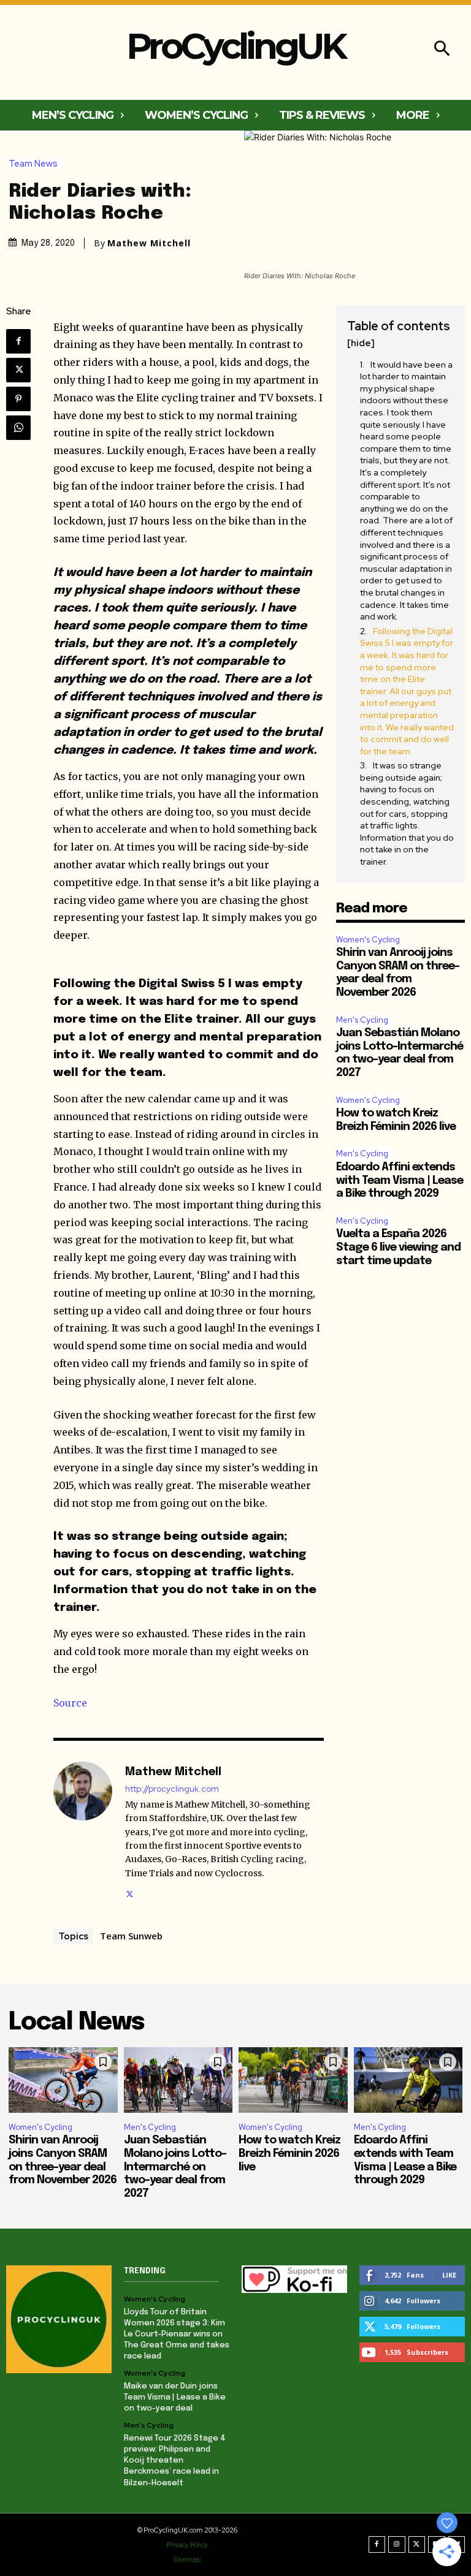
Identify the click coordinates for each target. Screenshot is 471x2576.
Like (449, 2275)
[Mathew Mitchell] (83, 1831)
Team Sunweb (131, 1936)
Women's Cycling (368, 940)
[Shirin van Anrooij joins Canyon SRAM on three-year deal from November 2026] (63, 2080)
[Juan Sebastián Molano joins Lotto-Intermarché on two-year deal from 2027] (178, 2080)
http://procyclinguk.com (172, 1789)
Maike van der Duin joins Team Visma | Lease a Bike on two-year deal (175, 2397)
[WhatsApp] (18, 428)
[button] (442, 50)
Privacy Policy (187, 2545)
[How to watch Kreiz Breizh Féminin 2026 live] (293, 2080)
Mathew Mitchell (149, 243)
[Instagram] (397, 2545)
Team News (33, 164)
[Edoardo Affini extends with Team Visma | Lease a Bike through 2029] (408, 2080)
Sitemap (187, 2559)
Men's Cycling (362, 1020)
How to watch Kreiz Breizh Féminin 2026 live (289, 2154)
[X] (18, 370)
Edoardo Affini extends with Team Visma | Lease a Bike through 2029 (400, 1180)
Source (70, 1703)
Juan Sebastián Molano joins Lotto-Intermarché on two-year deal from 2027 (175, 2167)
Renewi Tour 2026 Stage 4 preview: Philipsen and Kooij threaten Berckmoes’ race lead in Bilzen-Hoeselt (175, 2461)
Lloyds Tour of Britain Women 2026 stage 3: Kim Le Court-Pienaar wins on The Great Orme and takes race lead (177, 2335)
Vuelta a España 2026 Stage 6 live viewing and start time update (398, 1247)
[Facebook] (18, 341)
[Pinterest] (18, 399)
